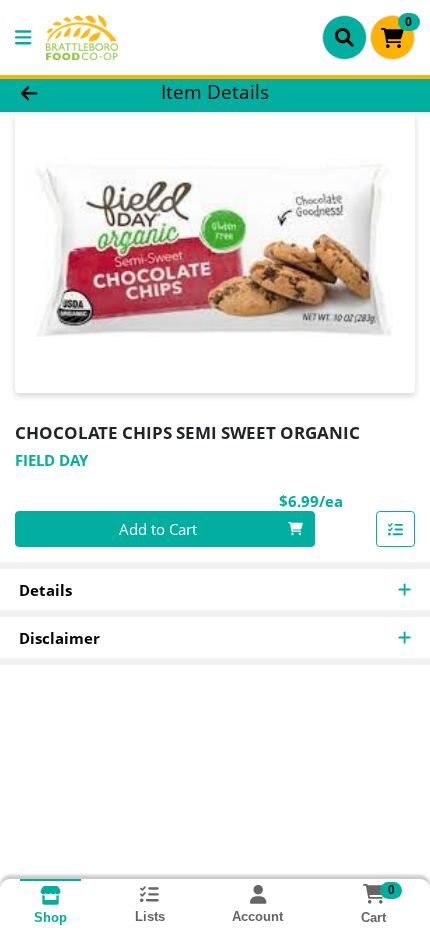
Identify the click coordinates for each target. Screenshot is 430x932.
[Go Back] (65, 92)
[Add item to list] (396, 529)
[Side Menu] (23, 37)
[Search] (344, 37)
